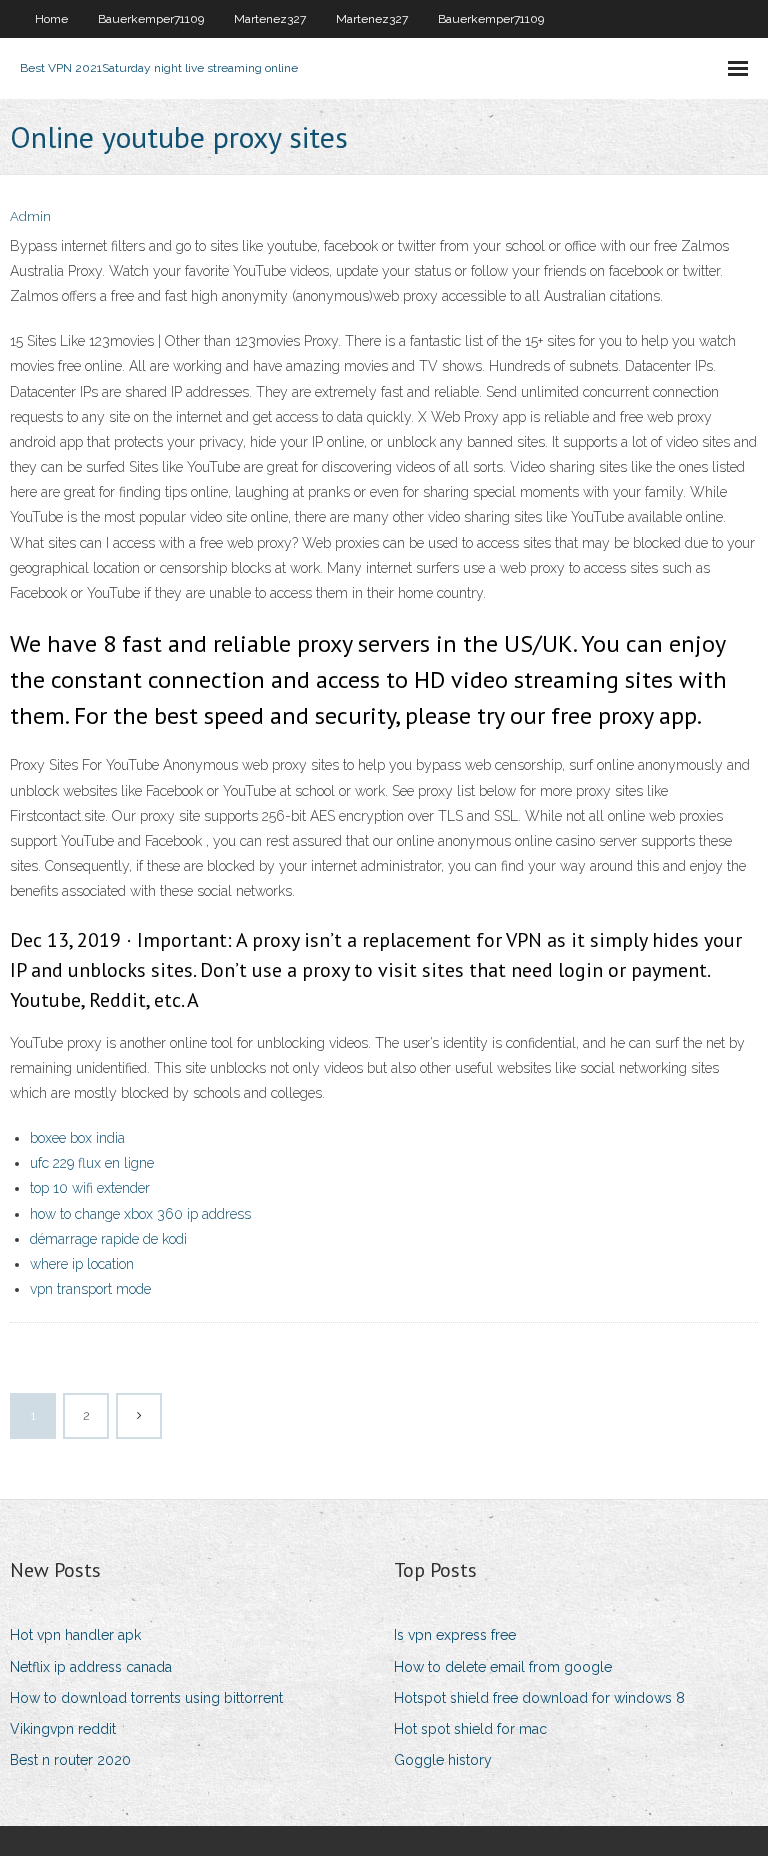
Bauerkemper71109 (151, 19)
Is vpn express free (455, 1635)
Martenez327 (270, 19)
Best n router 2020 (70, 1760)
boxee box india (77, 1138)
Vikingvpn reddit (63, 1729)
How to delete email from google (503, 1667)
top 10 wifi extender (90, 1188)
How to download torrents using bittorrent (146, 1698)
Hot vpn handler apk (75, 1635)
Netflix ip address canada (91, 1667)
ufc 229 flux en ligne (92, 1163)
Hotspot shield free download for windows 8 (539, 1698)
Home (51, 19)
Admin (30, 216)
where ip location (82, 1264)
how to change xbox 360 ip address (140, 1214)
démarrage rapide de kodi (108, 1239)
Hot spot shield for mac (470, 1729)
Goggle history (443, 1760)
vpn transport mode (90, 1289)
